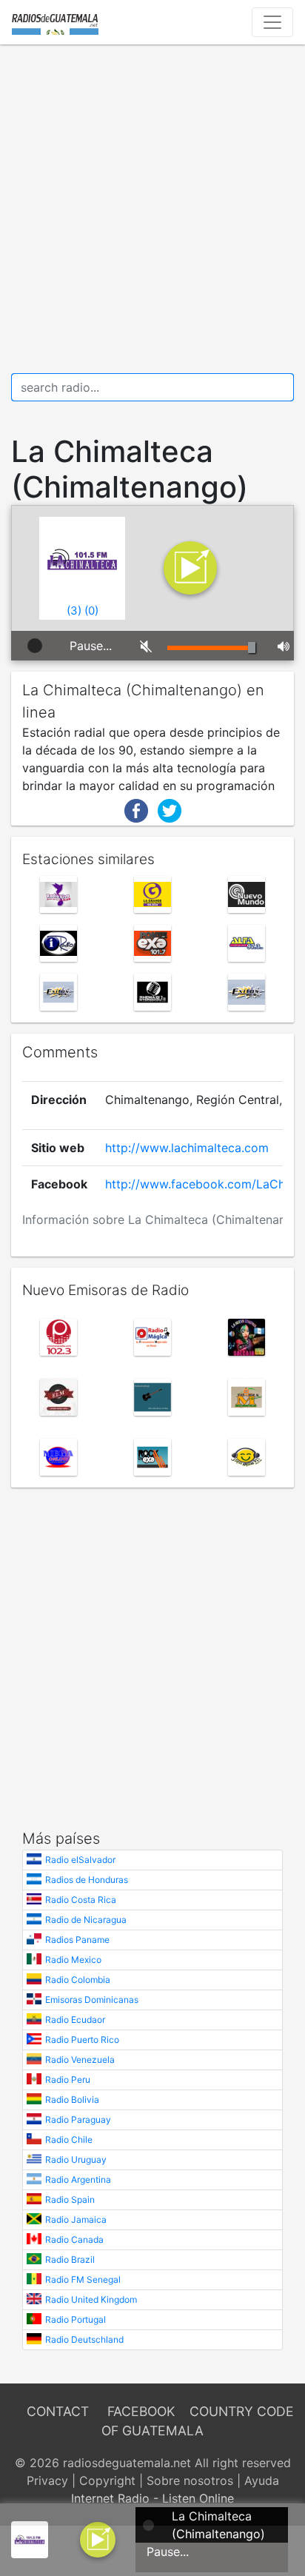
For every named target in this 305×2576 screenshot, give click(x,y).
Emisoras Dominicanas (92, 2000)
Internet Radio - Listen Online (152, 2498)
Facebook (141, 2411)
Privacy (47, 2480)
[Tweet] (170, 809)
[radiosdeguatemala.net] (55, 22)
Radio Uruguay (76, 2160)
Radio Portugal (76, 2319)
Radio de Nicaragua (86, 1920)
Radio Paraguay (78, 2120)
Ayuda (262, 2480)
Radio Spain (70, 2199)
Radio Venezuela (80, 2060)
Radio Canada (74, 2239)
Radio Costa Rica (81, 1900)
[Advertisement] (152, 209)
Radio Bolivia (72, 2100)
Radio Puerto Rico (82, 2040)
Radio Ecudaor (75, 2020)
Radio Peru (68, 2080)
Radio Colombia (78, 1980)
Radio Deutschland (84, 2339)
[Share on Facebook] (136, 809)
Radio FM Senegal (83, 2279)
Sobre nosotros (190, 2480)
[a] (98, 2538)
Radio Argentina (78, 2179)
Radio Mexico (73, 1960)
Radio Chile (69, 2140)
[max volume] (280, 646)
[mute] (143, 646)
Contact (58, 2411)
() (74, 610)
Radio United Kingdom (91, 2299)
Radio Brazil (70, 2259)
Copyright (107, 2480)
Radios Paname (77, 1940)
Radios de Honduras (87, 1880)
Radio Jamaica (76, 2219)
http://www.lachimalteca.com (187, 1148)
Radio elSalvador (80, 1860)
